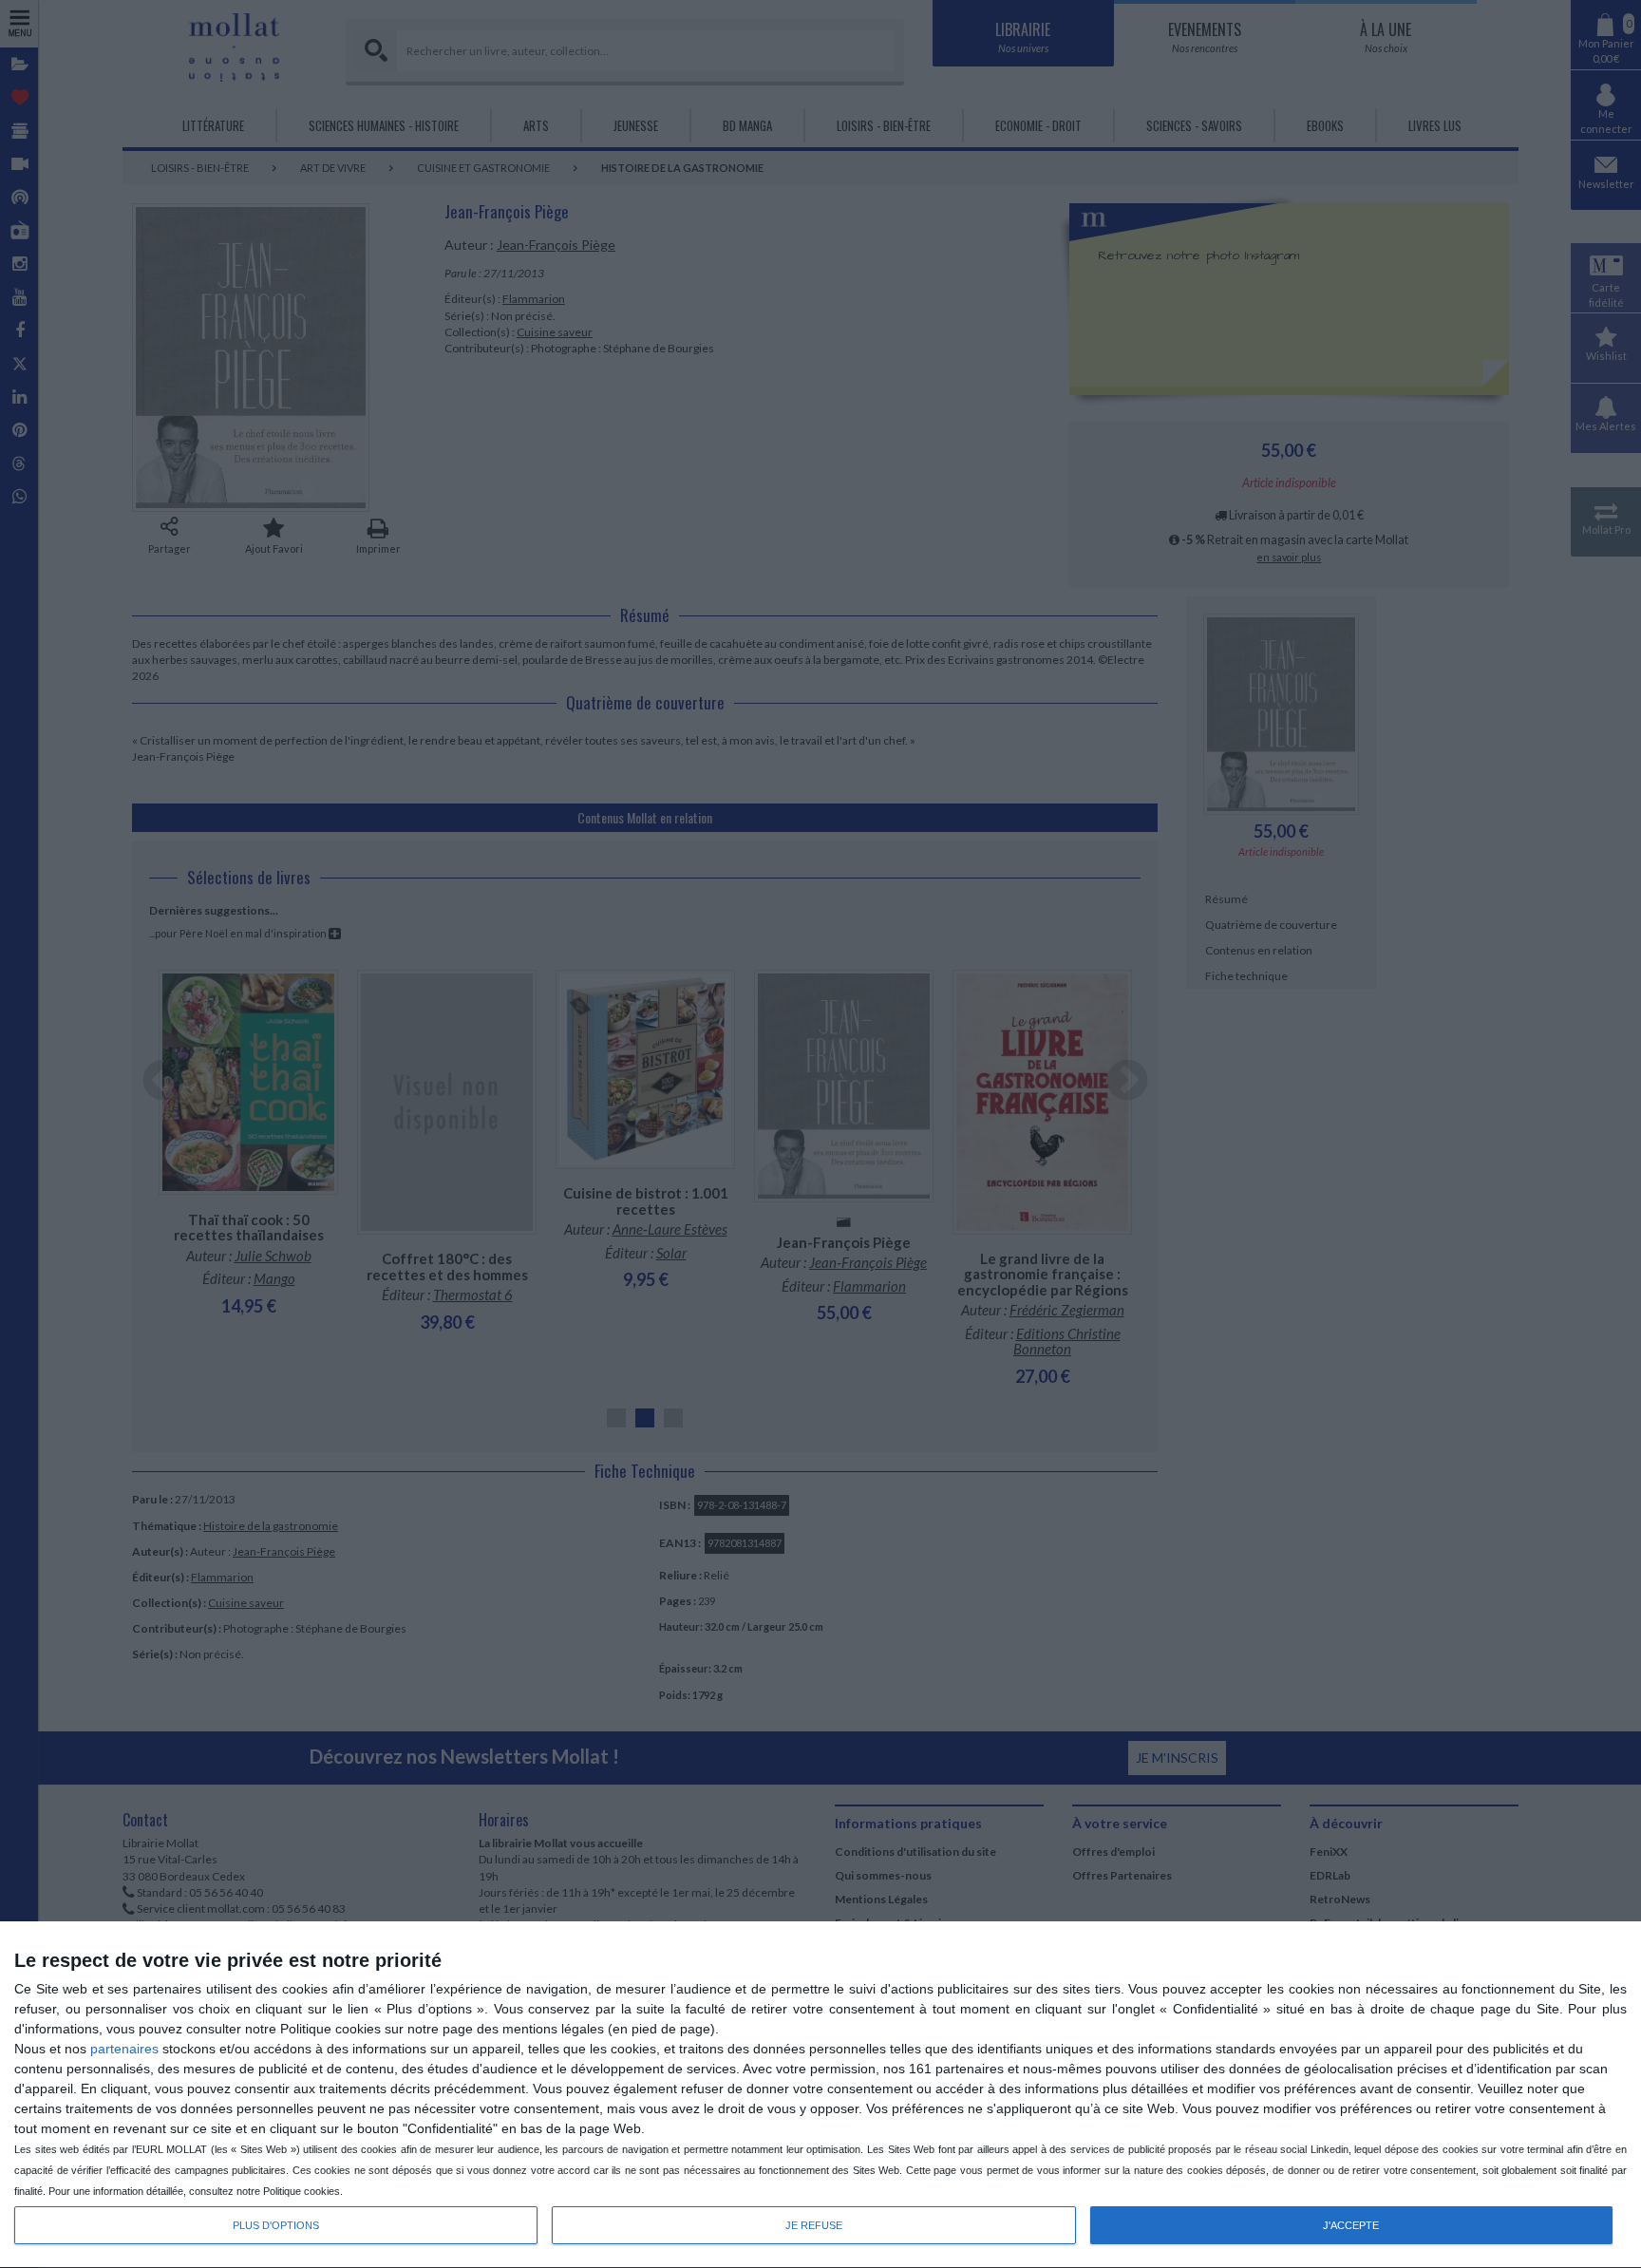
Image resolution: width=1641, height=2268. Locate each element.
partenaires (124, 2049)
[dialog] (820, 2095)
